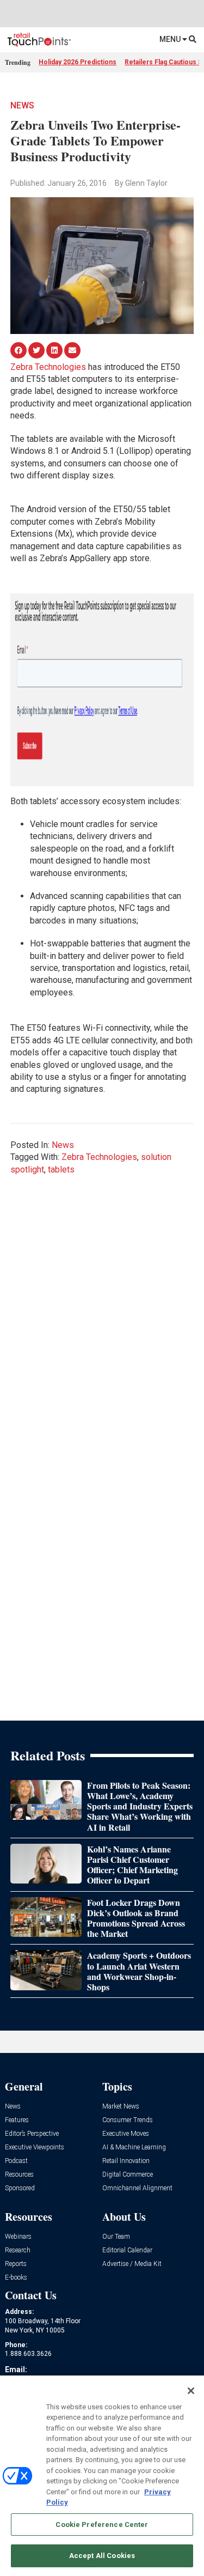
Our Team (116, 2237)
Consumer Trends (128, 2120)
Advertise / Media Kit (132, 2264)
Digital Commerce (128, 2175)
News (22, 105)
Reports (16, 2264)
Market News (121, 2107)
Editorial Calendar (127, 2250)
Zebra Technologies (48, 367)
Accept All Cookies (102, 2556)
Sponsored (20, 2188)
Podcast (16, 2161)
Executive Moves (126, 2134)
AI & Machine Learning (134, 2147)
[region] (102, 2476)
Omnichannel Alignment (137, 2188)
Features (17, 2120)
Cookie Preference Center (102, 2525)
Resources (19, 2175)
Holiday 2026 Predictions (78, 62)
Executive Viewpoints (35, 2147)
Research (18, 2250)
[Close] (191, 2391)
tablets (61, 1169)
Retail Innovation (126, 2161)
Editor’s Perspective (32, 2134)
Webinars (18, 2237)
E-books (16, 2278)
